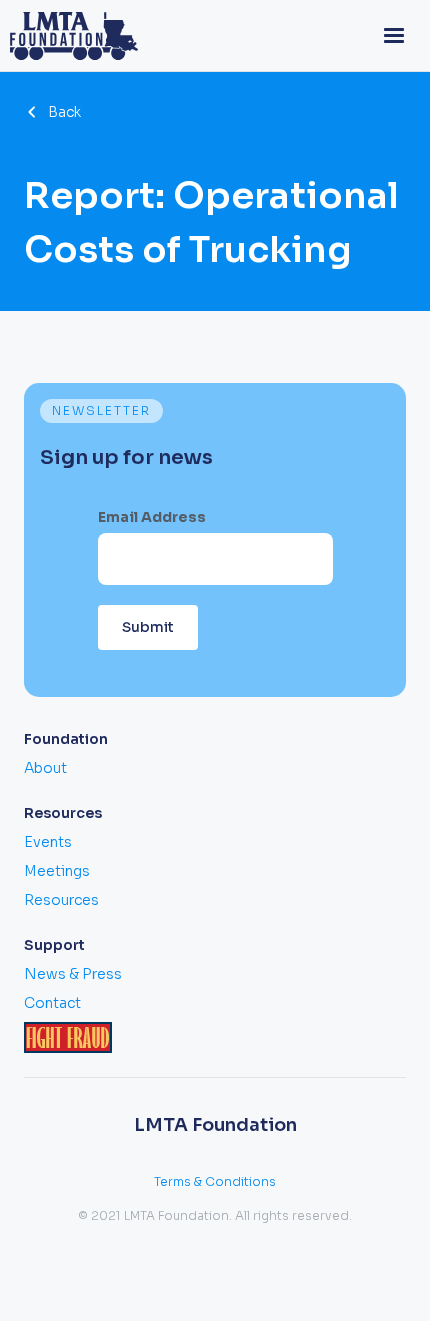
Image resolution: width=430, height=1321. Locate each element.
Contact (52, 1003)
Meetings (57, 871)
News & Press (73, 974)
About (45, 768)
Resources (61, 900)
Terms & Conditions (215, 1181)
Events (48, 842)
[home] (69, 36)
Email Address (152, 517)
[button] (394, 36)
